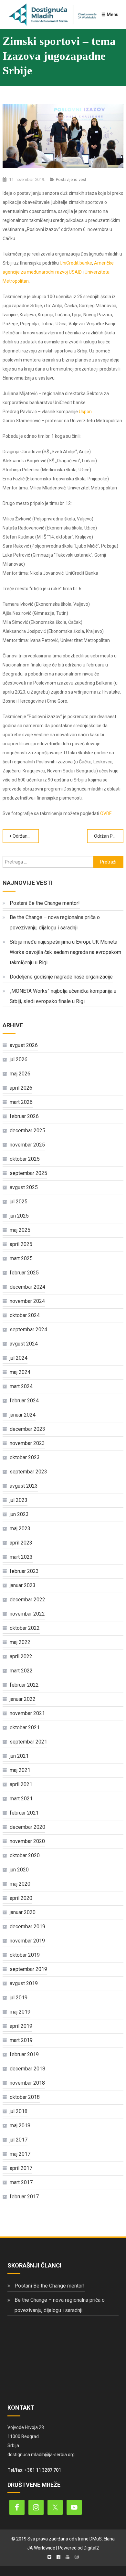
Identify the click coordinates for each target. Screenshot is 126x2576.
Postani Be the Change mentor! (45, 903)
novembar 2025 (27, 1145)
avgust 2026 (24, 1045)
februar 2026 (24, 1116)
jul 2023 (19, 1500)
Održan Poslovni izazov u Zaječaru (109, 836)
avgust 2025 (24, 1187)
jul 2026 (19, 1059)
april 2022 (21, 1656)
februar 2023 (24, 1571)
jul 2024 (19, 1358)
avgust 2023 (24, 1486)
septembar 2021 (28, 1742)
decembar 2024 (27, 1287)
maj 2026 (20, 1074)
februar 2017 (24, 2197)
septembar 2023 (28, 1472)
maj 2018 (20, 2126)
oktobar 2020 (25, 1855)
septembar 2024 (28, 1330)
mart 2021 (21, 1799)
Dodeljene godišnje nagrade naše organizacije (61, 977)
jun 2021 (19, 1756)
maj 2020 (20, 1884)
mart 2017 (21, 2182)
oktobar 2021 (25, 1728)
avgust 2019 (24, 1983)
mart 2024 (21, 1386)
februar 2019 (24, 2054)
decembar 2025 (27, 1131)
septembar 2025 (28, 1173)
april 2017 (21, 2168)
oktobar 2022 (25, 1628)
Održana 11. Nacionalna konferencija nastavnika (26, 836)
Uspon (85, 412)
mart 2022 (21, 1671)
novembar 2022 (27, 1614)
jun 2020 (19, 1870)
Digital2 (91, 2548)
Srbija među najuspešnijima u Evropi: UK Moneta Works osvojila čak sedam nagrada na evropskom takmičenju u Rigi (65, 952)
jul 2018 (19, 2111)
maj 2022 (20, 1642)
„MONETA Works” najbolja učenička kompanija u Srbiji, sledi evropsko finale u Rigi (63, 996)
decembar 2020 (27, 1827)
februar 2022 (24, 1685)
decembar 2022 (27, 1600)
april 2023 (21, 1543)
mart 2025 (21, 1258)
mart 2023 (21, 1557)
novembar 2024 (27, 1301)
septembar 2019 (28, 1969)
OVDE (106, 813)
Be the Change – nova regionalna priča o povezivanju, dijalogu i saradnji (55, 922)
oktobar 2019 (25, 1955)
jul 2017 (19, 2140)
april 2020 (21, 1898)
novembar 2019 (27, 1941)
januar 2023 (23, 1585)
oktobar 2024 (25, 1315)
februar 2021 (24, 1813)
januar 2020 (23, 1912)
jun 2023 (19, 1514)
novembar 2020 (27, 1841)
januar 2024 (23, 1415)
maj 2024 (20, 1372)
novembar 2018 (27, 2083)
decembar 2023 (27, 1429)
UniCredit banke (76, 263)
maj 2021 (20, 1770)
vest (82, 179)
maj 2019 (20, 2012)
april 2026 (21, 1088)
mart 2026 (21, 1102)
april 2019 (21, 2026)
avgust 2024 (24, 1344)
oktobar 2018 (25, 2097)
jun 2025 (19, 1216)
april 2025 (21, 1244)
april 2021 (21, 1784)
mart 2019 (21, 2040)
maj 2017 (20, 2154)
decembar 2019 (27, 1927)
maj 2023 (20, 1529)
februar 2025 (24, 1273)
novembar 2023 (27, 1443)
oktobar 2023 (25, 1457)
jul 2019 (19, 1998)
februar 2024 (24, 1401)
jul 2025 (19, 1202)
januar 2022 (23, 1699)
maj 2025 (20, 1230)
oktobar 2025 (25, 1159)
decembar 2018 (27, 2069)
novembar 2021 (27, 1713)
